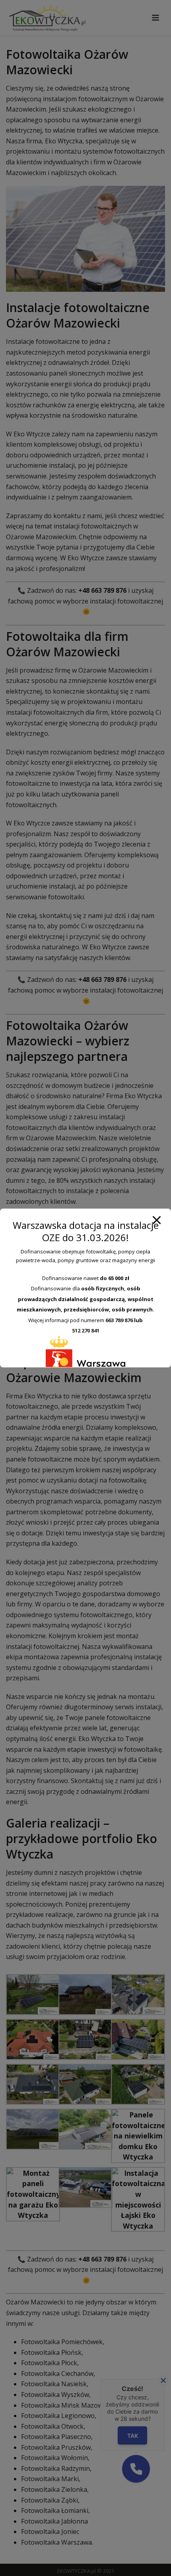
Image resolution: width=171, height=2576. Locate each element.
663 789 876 (119, 1320)
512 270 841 (86, 1330)
